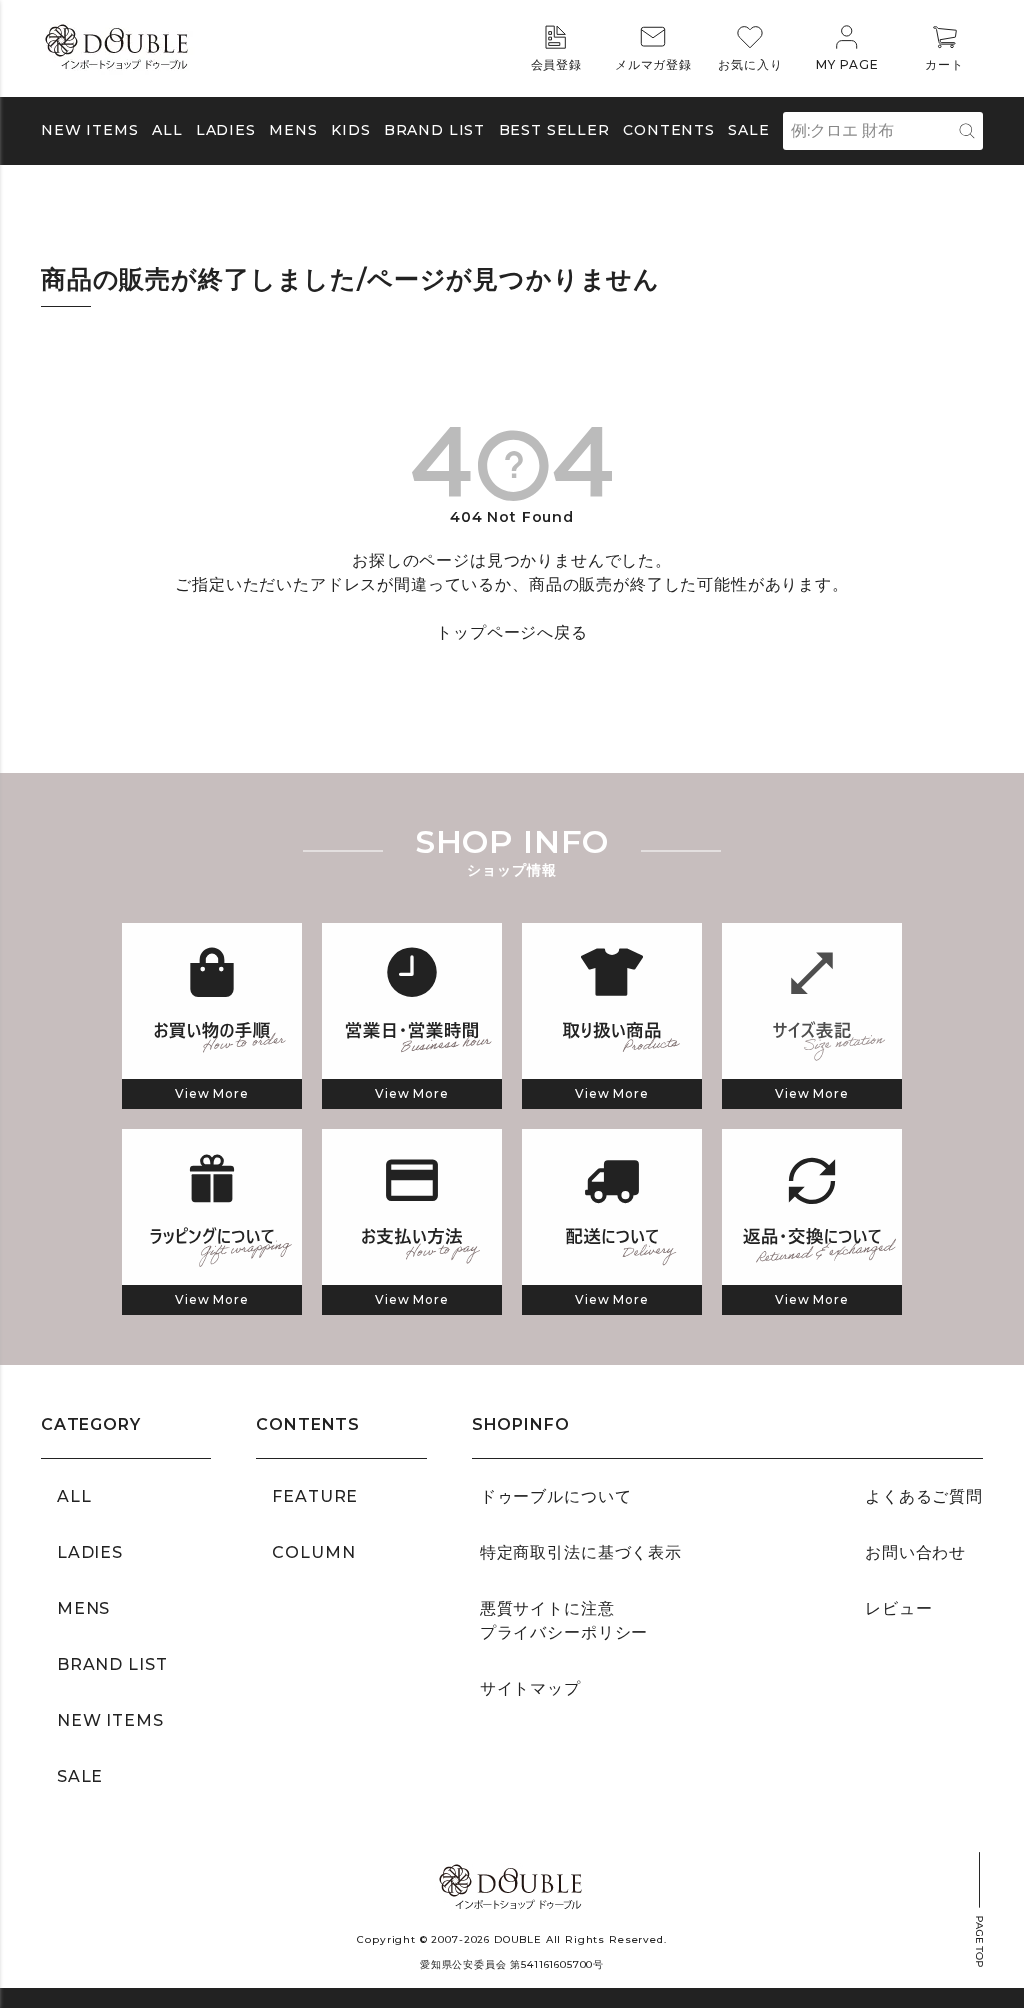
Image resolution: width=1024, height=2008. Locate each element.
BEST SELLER (554, 130)
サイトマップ (530, 1688)
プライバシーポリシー (564, 1632)
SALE (748, 130)
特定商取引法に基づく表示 (581, 1552)
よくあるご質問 (924, 1496)
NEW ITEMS (90, 130)
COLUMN (313, 1552)
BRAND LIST (434, 130)
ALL (167, 130)
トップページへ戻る (512, 632)
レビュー (898, 1608)
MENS (293, 130)
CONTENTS (669, 130)
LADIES (90, 1552)
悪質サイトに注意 (547, 1608)
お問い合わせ (915, 1552)
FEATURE (315, 1496)
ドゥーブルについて (556, 1496)
